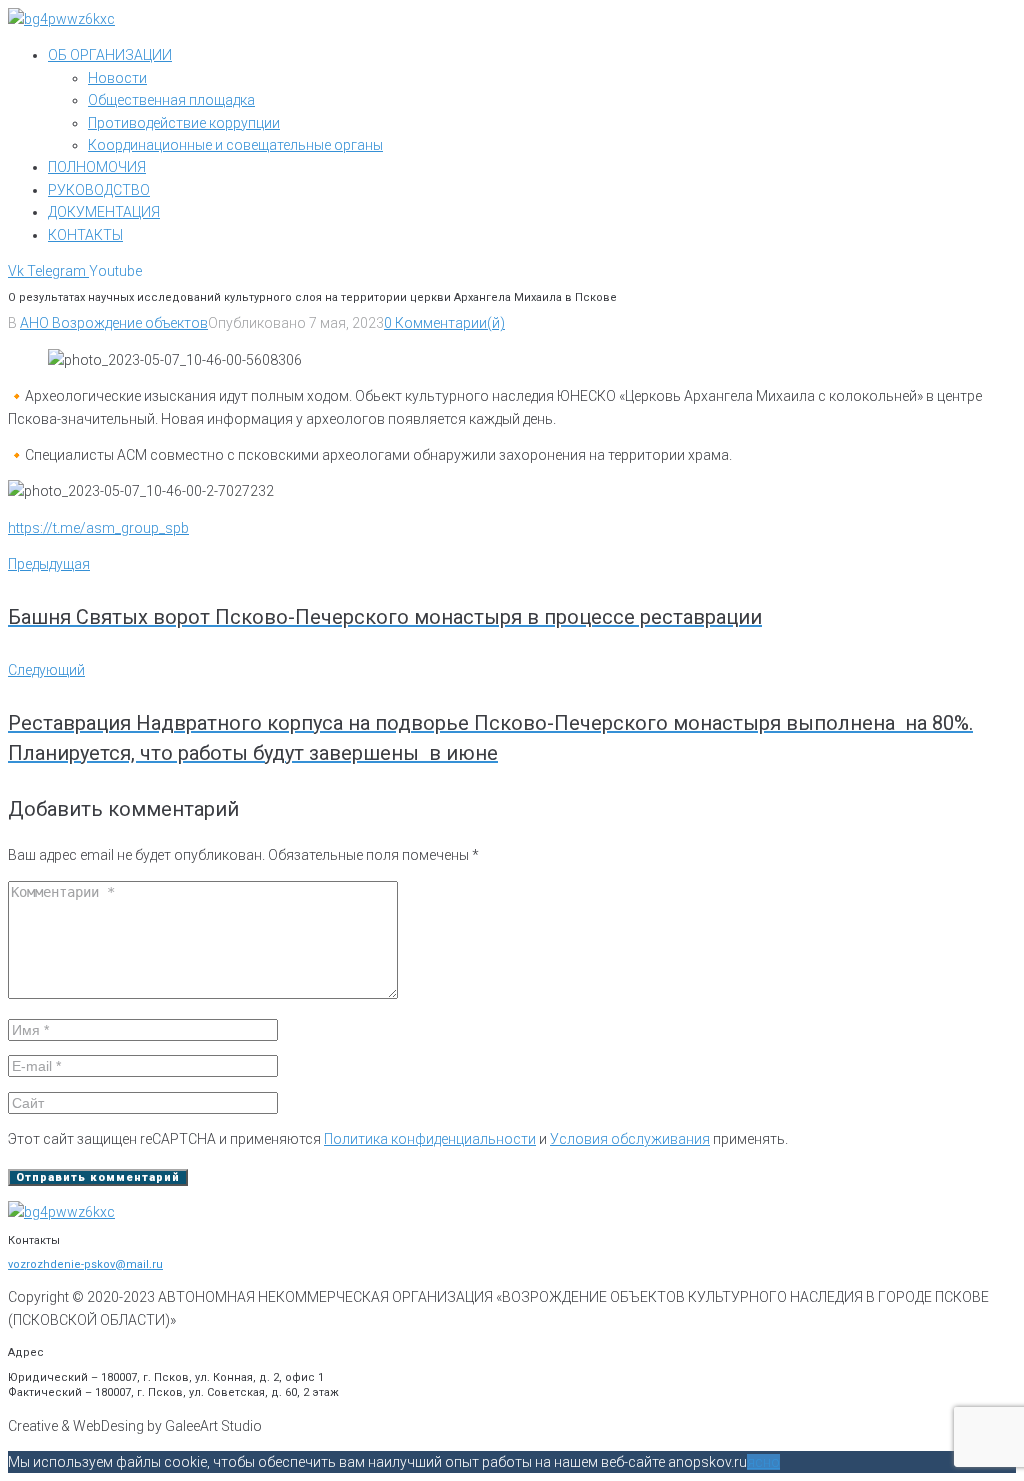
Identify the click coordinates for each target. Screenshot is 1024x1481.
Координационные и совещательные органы (235, 145)
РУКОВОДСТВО (99, 190)
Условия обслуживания (630, 1139)
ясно (763, 1462)
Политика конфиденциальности (430, 1139)
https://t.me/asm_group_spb (98, 528)
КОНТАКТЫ (85, 235)
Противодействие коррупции (184, 123)
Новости (117, 78)
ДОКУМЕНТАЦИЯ (104, 212)
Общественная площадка (171, 100)
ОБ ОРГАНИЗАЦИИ (110, 55)
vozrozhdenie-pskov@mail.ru (85, 1264)
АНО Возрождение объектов (114, 323)
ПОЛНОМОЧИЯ (97, 167)
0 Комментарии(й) (444, 323)
